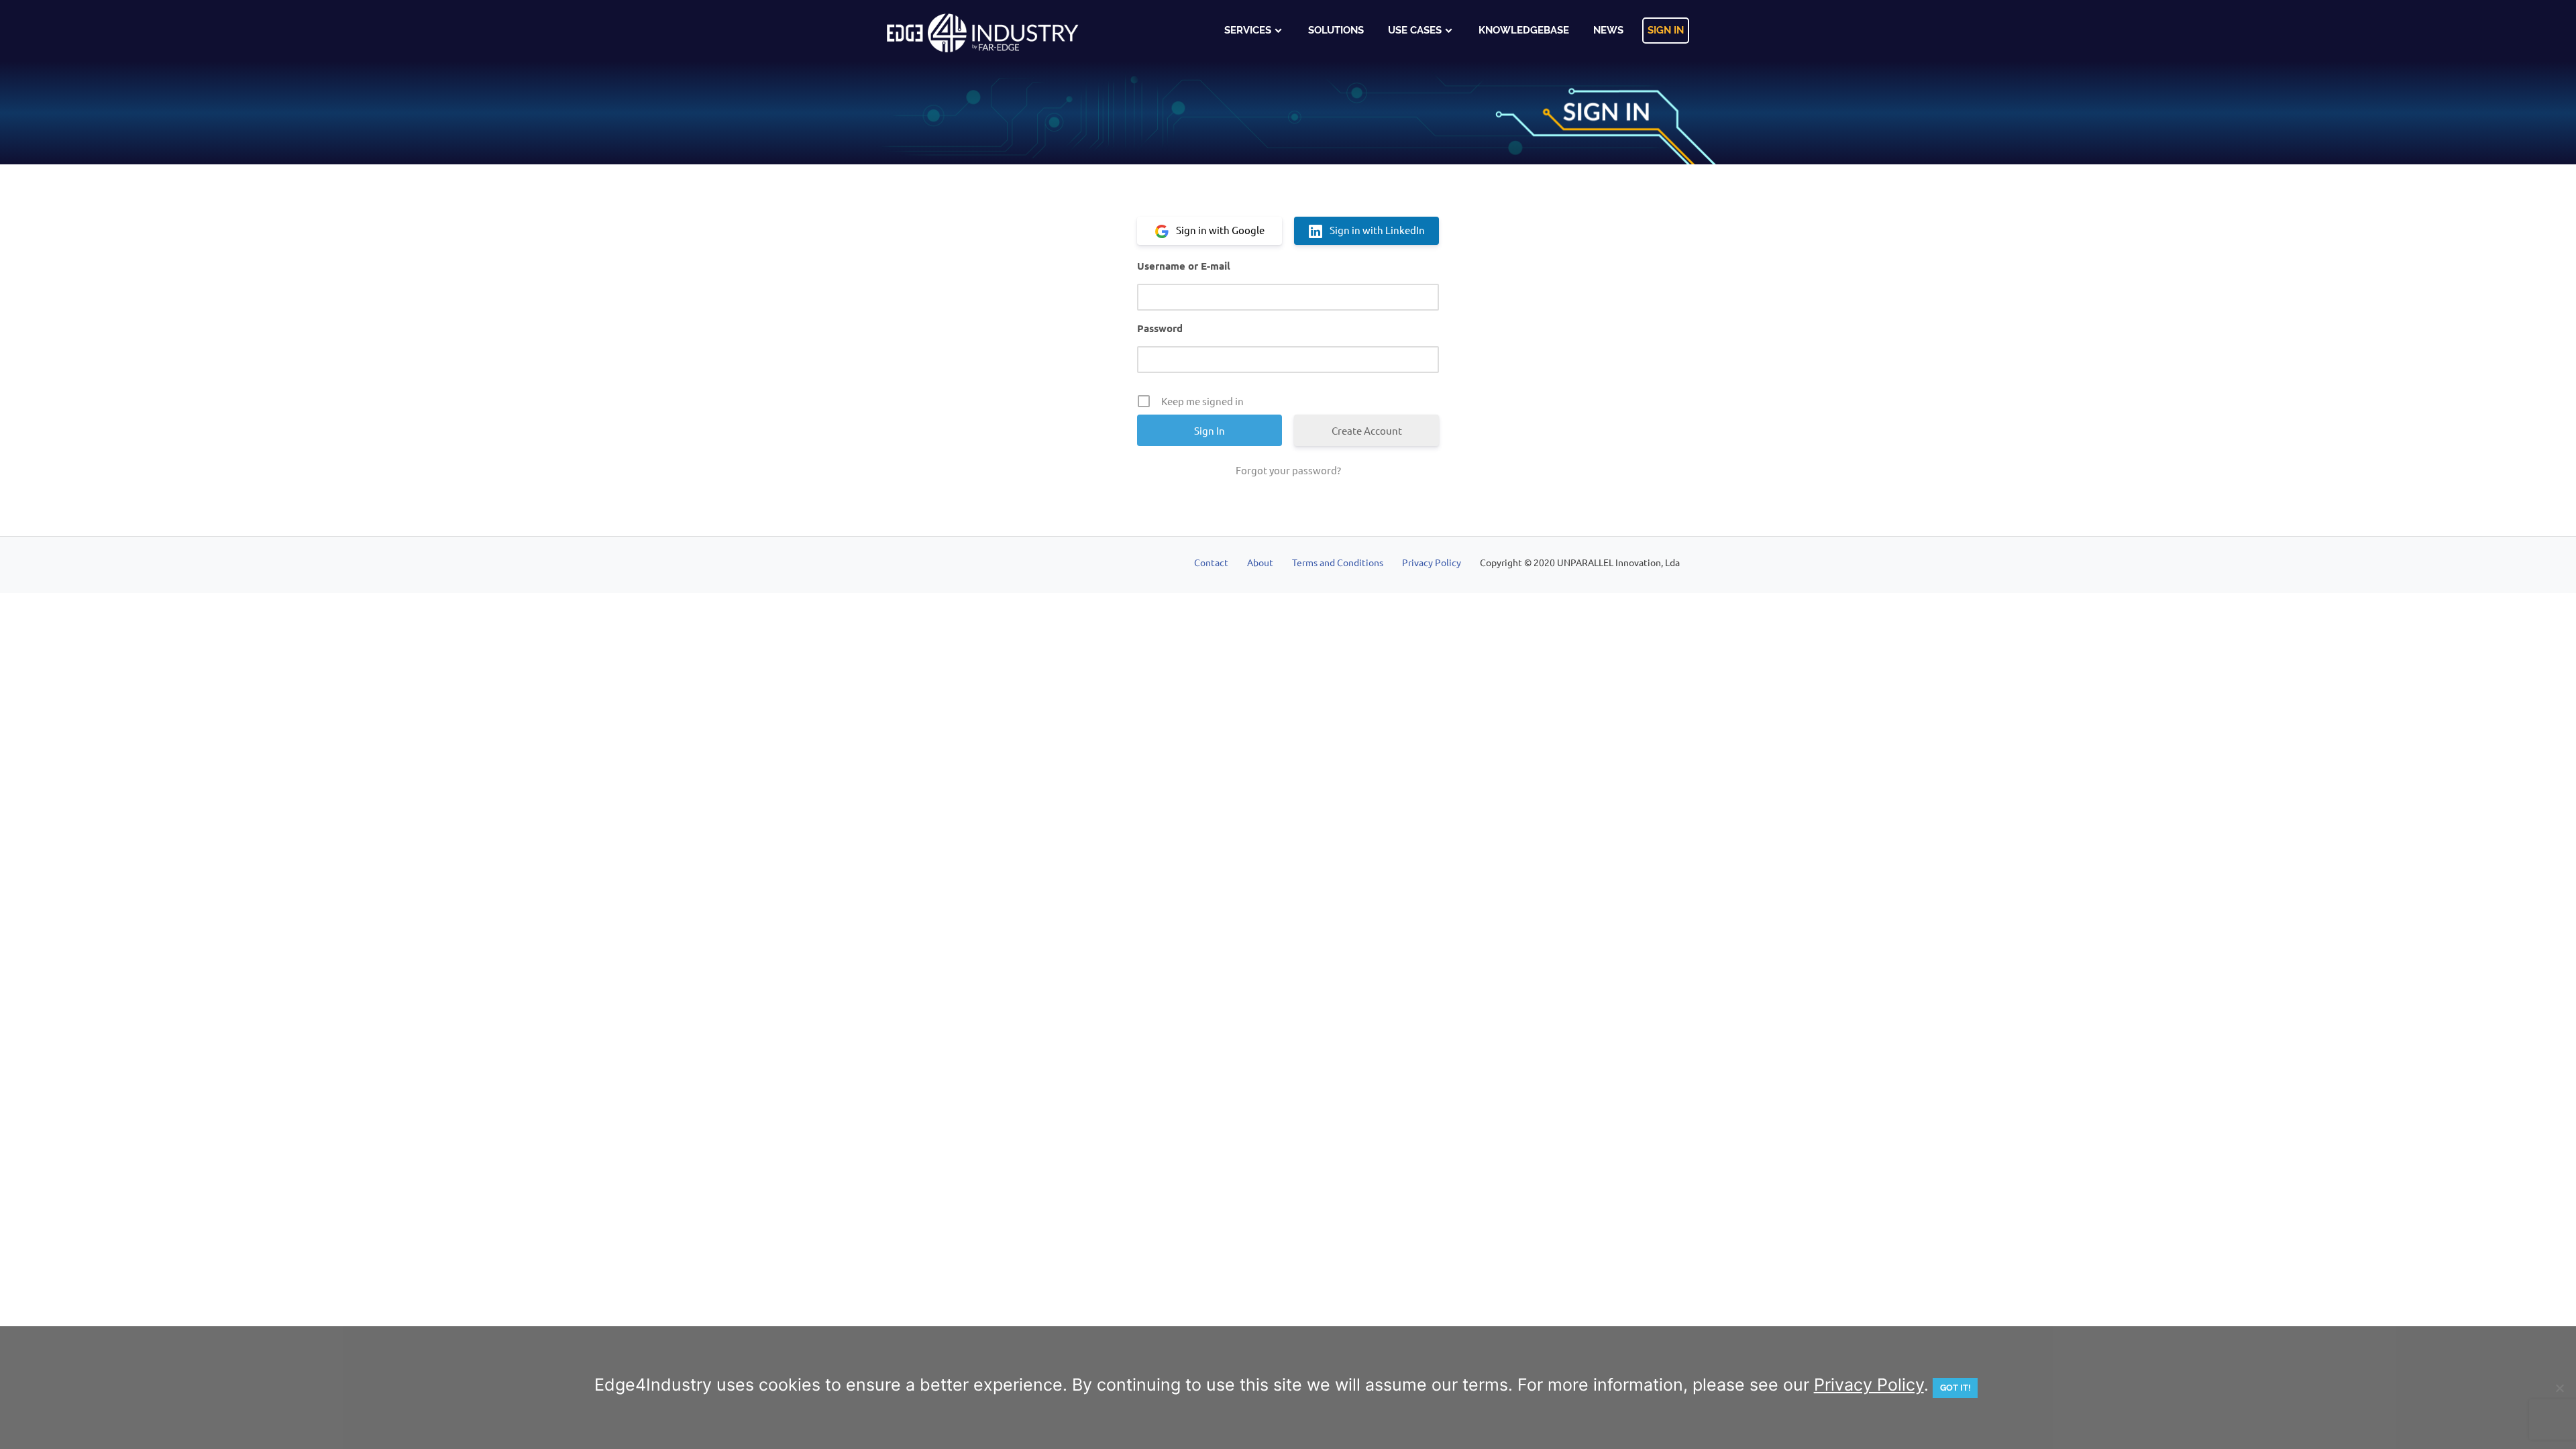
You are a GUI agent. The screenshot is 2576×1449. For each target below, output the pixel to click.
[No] (2559, 1388)
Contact (1211, 562)
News (1608, 30)
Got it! (1955, 1388)
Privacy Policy (1432, 562)
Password (1160, 328)
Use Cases (1415, 30)
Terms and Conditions (1338, 562)
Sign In (1666, 30)
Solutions (1336, 30)
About (1260, 562)
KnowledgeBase (1524, 30)
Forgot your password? (1288, 470)
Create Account (1367, 430)
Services (1248, 30)
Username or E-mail (1184, 266)
